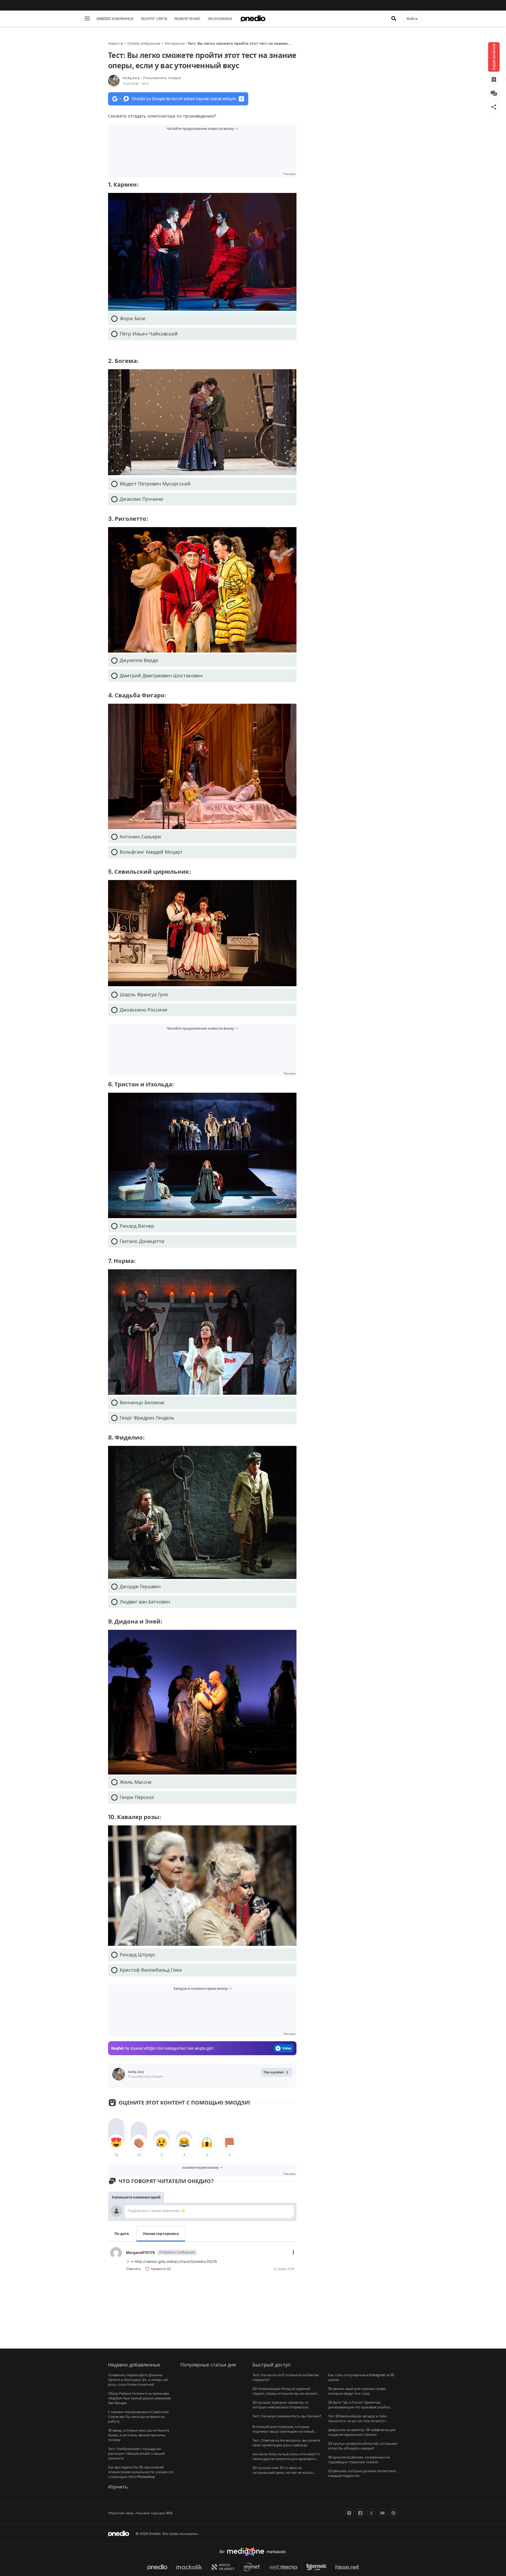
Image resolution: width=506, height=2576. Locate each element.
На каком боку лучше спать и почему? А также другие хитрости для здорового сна (286, 2459)
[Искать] (394, 18)
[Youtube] (382, 2513)
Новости (116, 43)
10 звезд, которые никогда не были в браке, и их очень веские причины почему (138, 2435)
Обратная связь (121, 2513)
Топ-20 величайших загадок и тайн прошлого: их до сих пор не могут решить (357, 2421)
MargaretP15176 (140, 2252)
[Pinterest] (393, 2513)
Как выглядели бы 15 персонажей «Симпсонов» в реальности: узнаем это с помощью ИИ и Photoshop (141, 2472)
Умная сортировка (161, 2234)
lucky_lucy (152, 78)
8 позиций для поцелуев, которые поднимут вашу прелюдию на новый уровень (283, 2431)
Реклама (143, 2513)
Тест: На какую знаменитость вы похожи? (287, 2416)
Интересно (175, 43)
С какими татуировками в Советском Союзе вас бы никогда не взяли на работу (138, 2417)
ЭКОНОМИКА (220, 19)
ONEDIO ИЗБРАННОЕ (115, 19)
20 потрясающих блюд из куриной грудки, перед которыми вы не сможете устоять (286, 2393)
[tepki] (116, 2142)
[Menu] (87, 18)
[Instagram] (349, 2513)
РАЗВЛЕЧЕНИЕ (187, 19)
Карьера (158, 2513)
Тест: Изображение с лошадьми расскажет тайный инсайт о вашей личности (136, 2453)
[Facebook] (360, 2513)
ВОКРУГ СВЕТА (154, 19)
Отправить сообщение (177, 2252)
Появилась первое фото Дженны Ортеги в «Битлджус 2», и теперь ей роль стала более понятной (138, 2380)
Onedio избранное (144, 43)
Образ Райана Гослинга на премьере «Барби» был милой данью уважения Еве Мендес (139, 2398)
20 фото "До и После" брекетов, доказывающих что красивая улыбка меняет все (359, 2407)
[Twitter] (371, 2513)
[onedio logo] (253, 18)
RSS (169, 2513)
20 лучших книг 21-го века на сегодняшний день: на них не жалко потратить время (283, 2472)
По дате (122, 2234)
